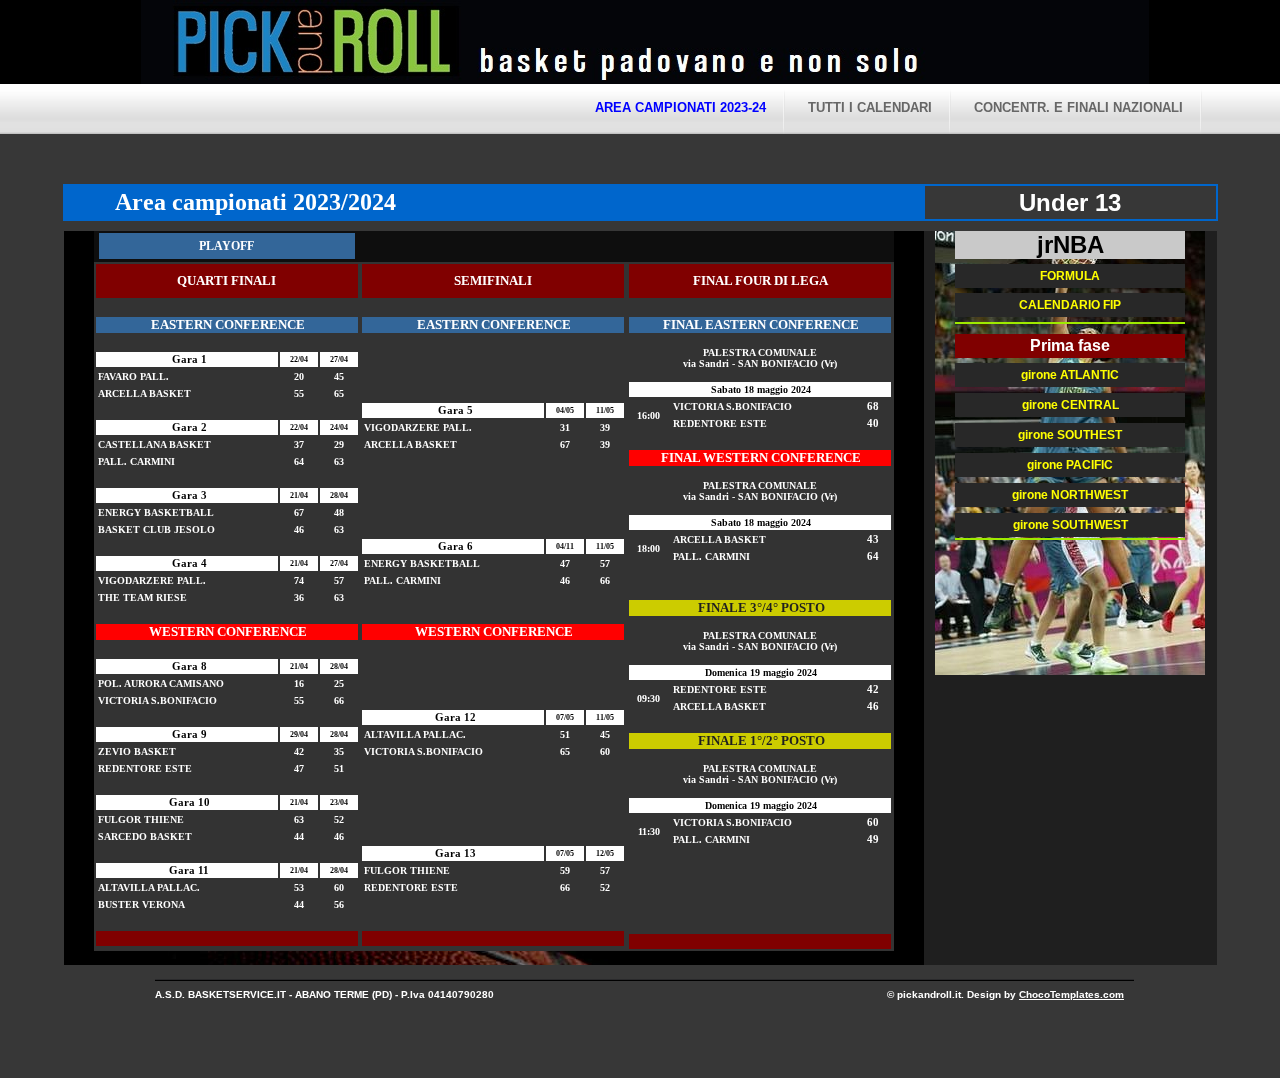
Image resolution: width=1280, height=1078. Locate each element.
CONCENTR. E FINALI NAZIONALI (1078, 107)
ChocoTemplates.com (1071, 994)
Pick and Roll (831, 45)
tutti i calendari (870, 107)
